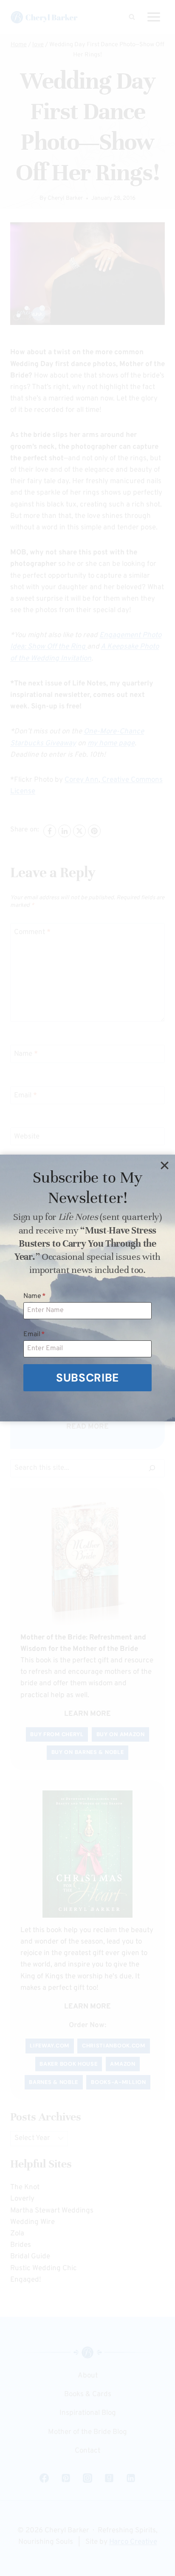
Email (34, 1334)
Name (35, 1296)
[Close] (164, 1165)
